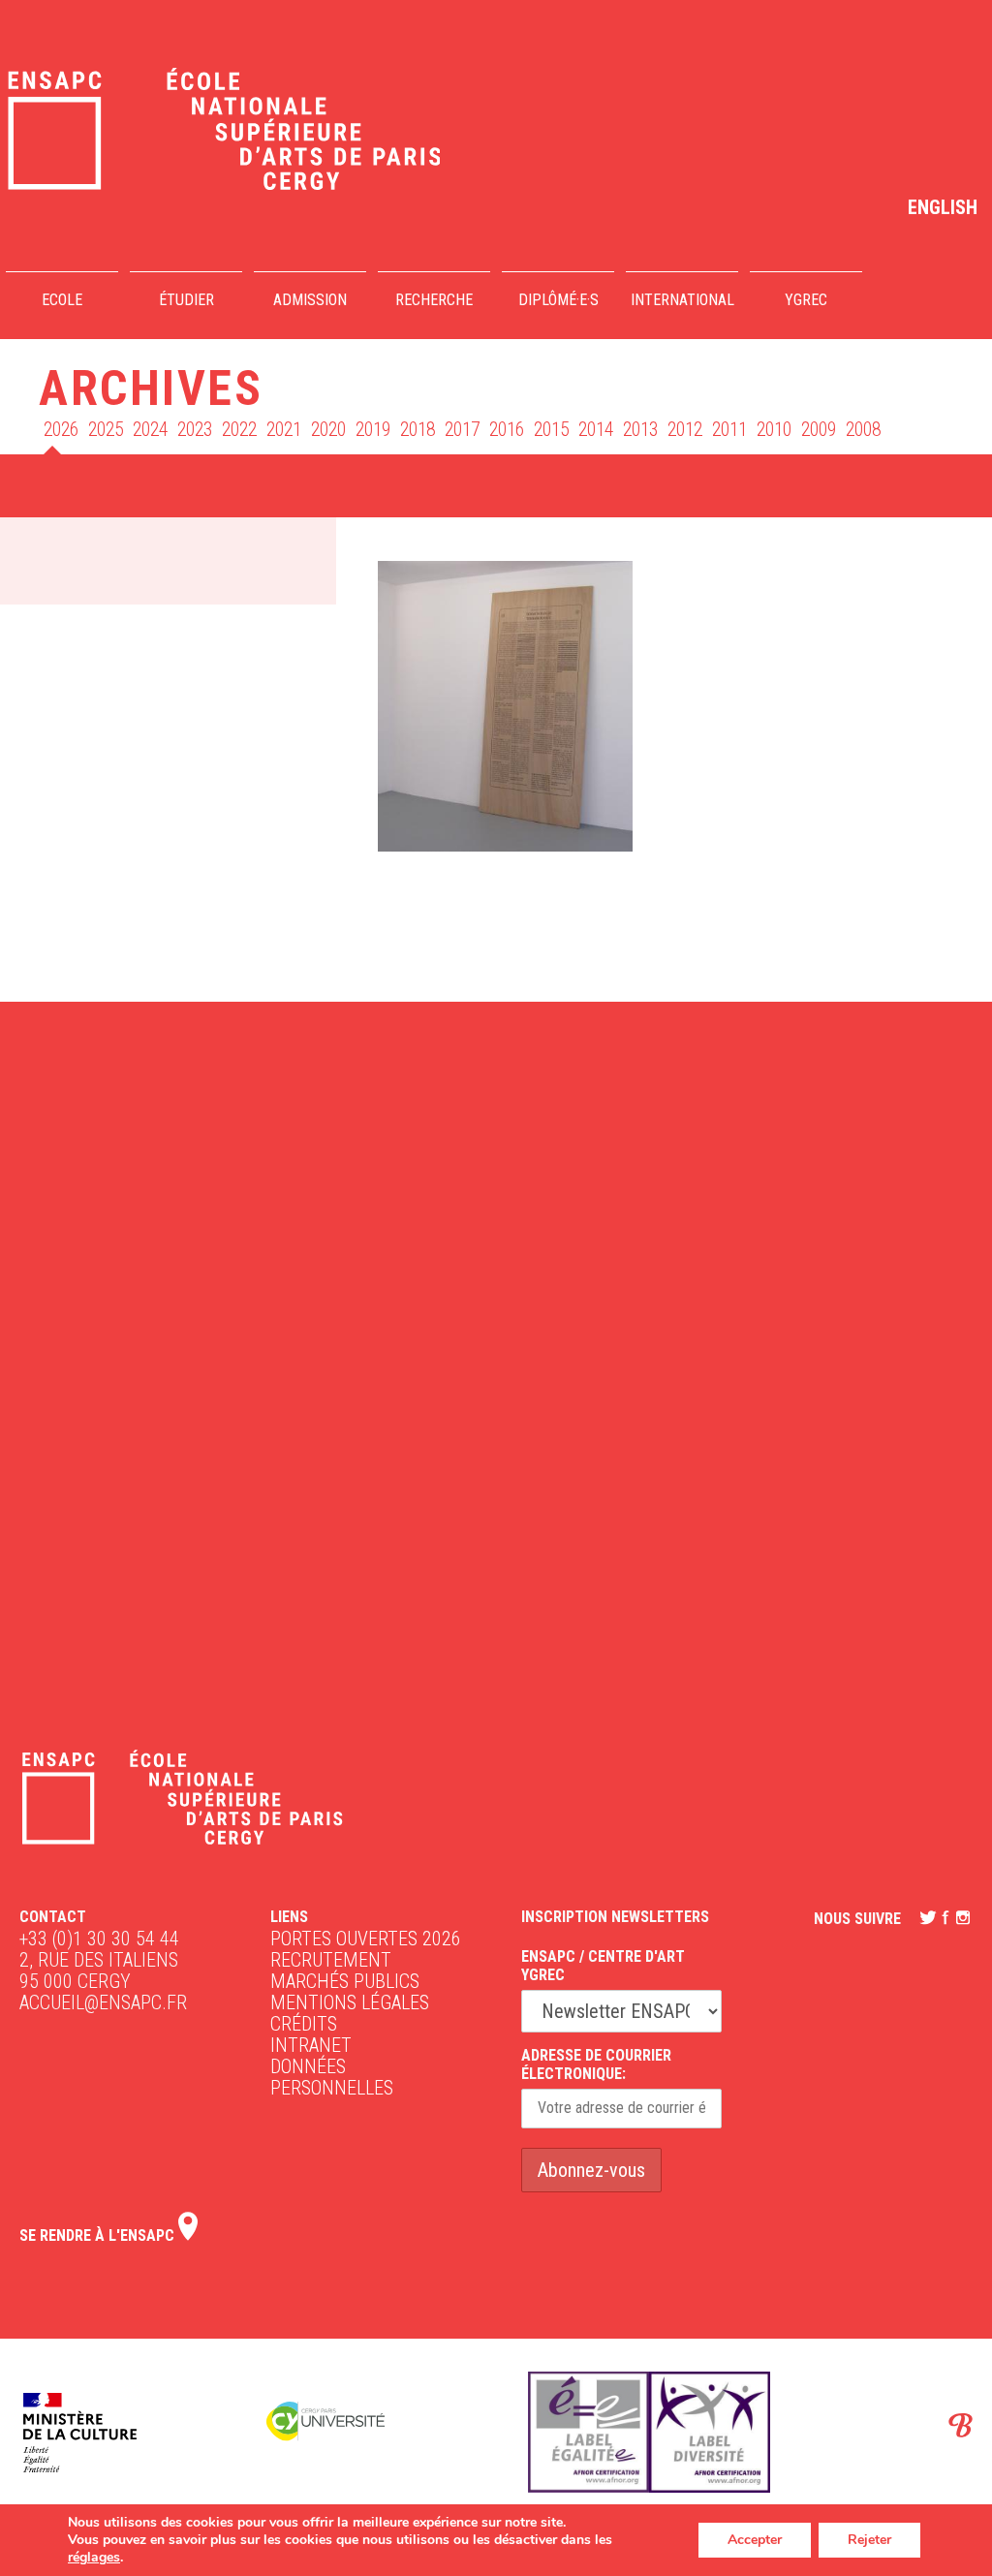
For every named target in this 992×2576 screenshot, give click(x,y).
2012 (685, 429)
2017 (462, 429)
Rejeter (869, 2540)
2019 (373, 429)
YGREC (806, 300)
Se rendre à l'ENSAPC (99, 2235)
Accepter (755, 2540)
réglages (94, 2558)
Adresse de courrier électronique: (596, 2064)
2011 (729, 429)
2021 (284, 429)
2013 (640, 429)
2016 (507, 429)
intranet (311, 2045)
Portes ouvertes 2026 (366, 1939)
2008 (863, 429)
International (682, 300)
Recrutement (331, 1960)
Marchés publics (345, 1981)
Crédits (304, 2024)
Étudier (186, 300)
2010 (774, 429)
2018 (418, 429)
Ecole (62, 300)
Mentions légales (350, 2002)
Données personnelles (332, 2077)
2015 (551, 429)
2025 (106, 429)
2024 (150, 429)
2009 (819, 429)
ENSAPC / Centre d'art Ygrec (603, 1966)
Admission (310, 300)
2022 (239, 429)
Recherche (434, 300)
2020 (328, 429)
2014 (596, 429)
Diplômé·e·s (558, 300)
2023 (195, 429)
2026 (61, 429)
